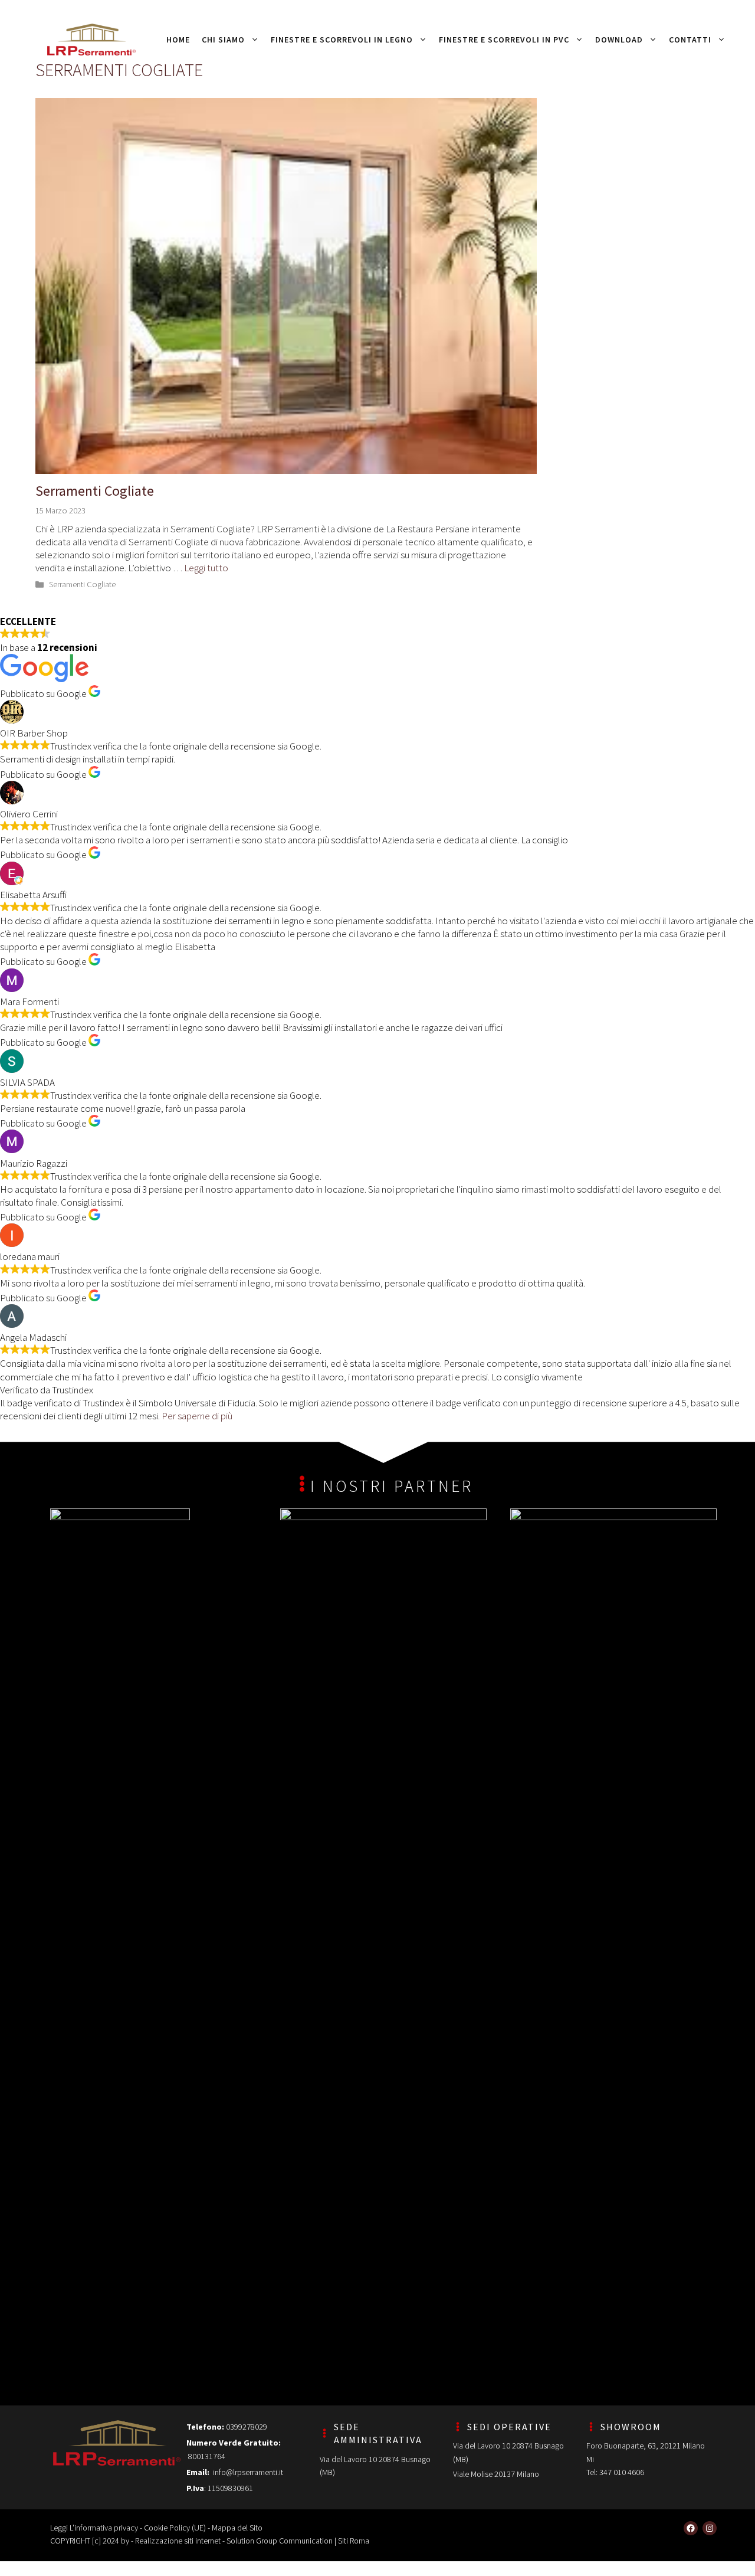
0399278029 (247, 2427)
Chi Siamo (223, 40)
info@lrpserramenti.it (248, 2472)
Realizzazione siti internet (178, 2541)
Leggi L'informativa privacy (94, 2528)
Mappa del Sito (237, 2528)
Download (619, 40)
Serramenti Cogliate (95, 491)
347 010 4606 (622, 2472)
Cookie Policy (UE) (175, 2528)
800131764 (206, 2456)
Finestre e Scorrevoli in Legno (342, 40)
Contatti (690, 40)
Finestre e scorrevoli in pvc (504, 40)
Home (178, 40)
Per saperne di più (197, 1416)
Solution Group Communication (280, 2541)
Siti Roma (354, 2541)
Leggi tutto (206, 568)
